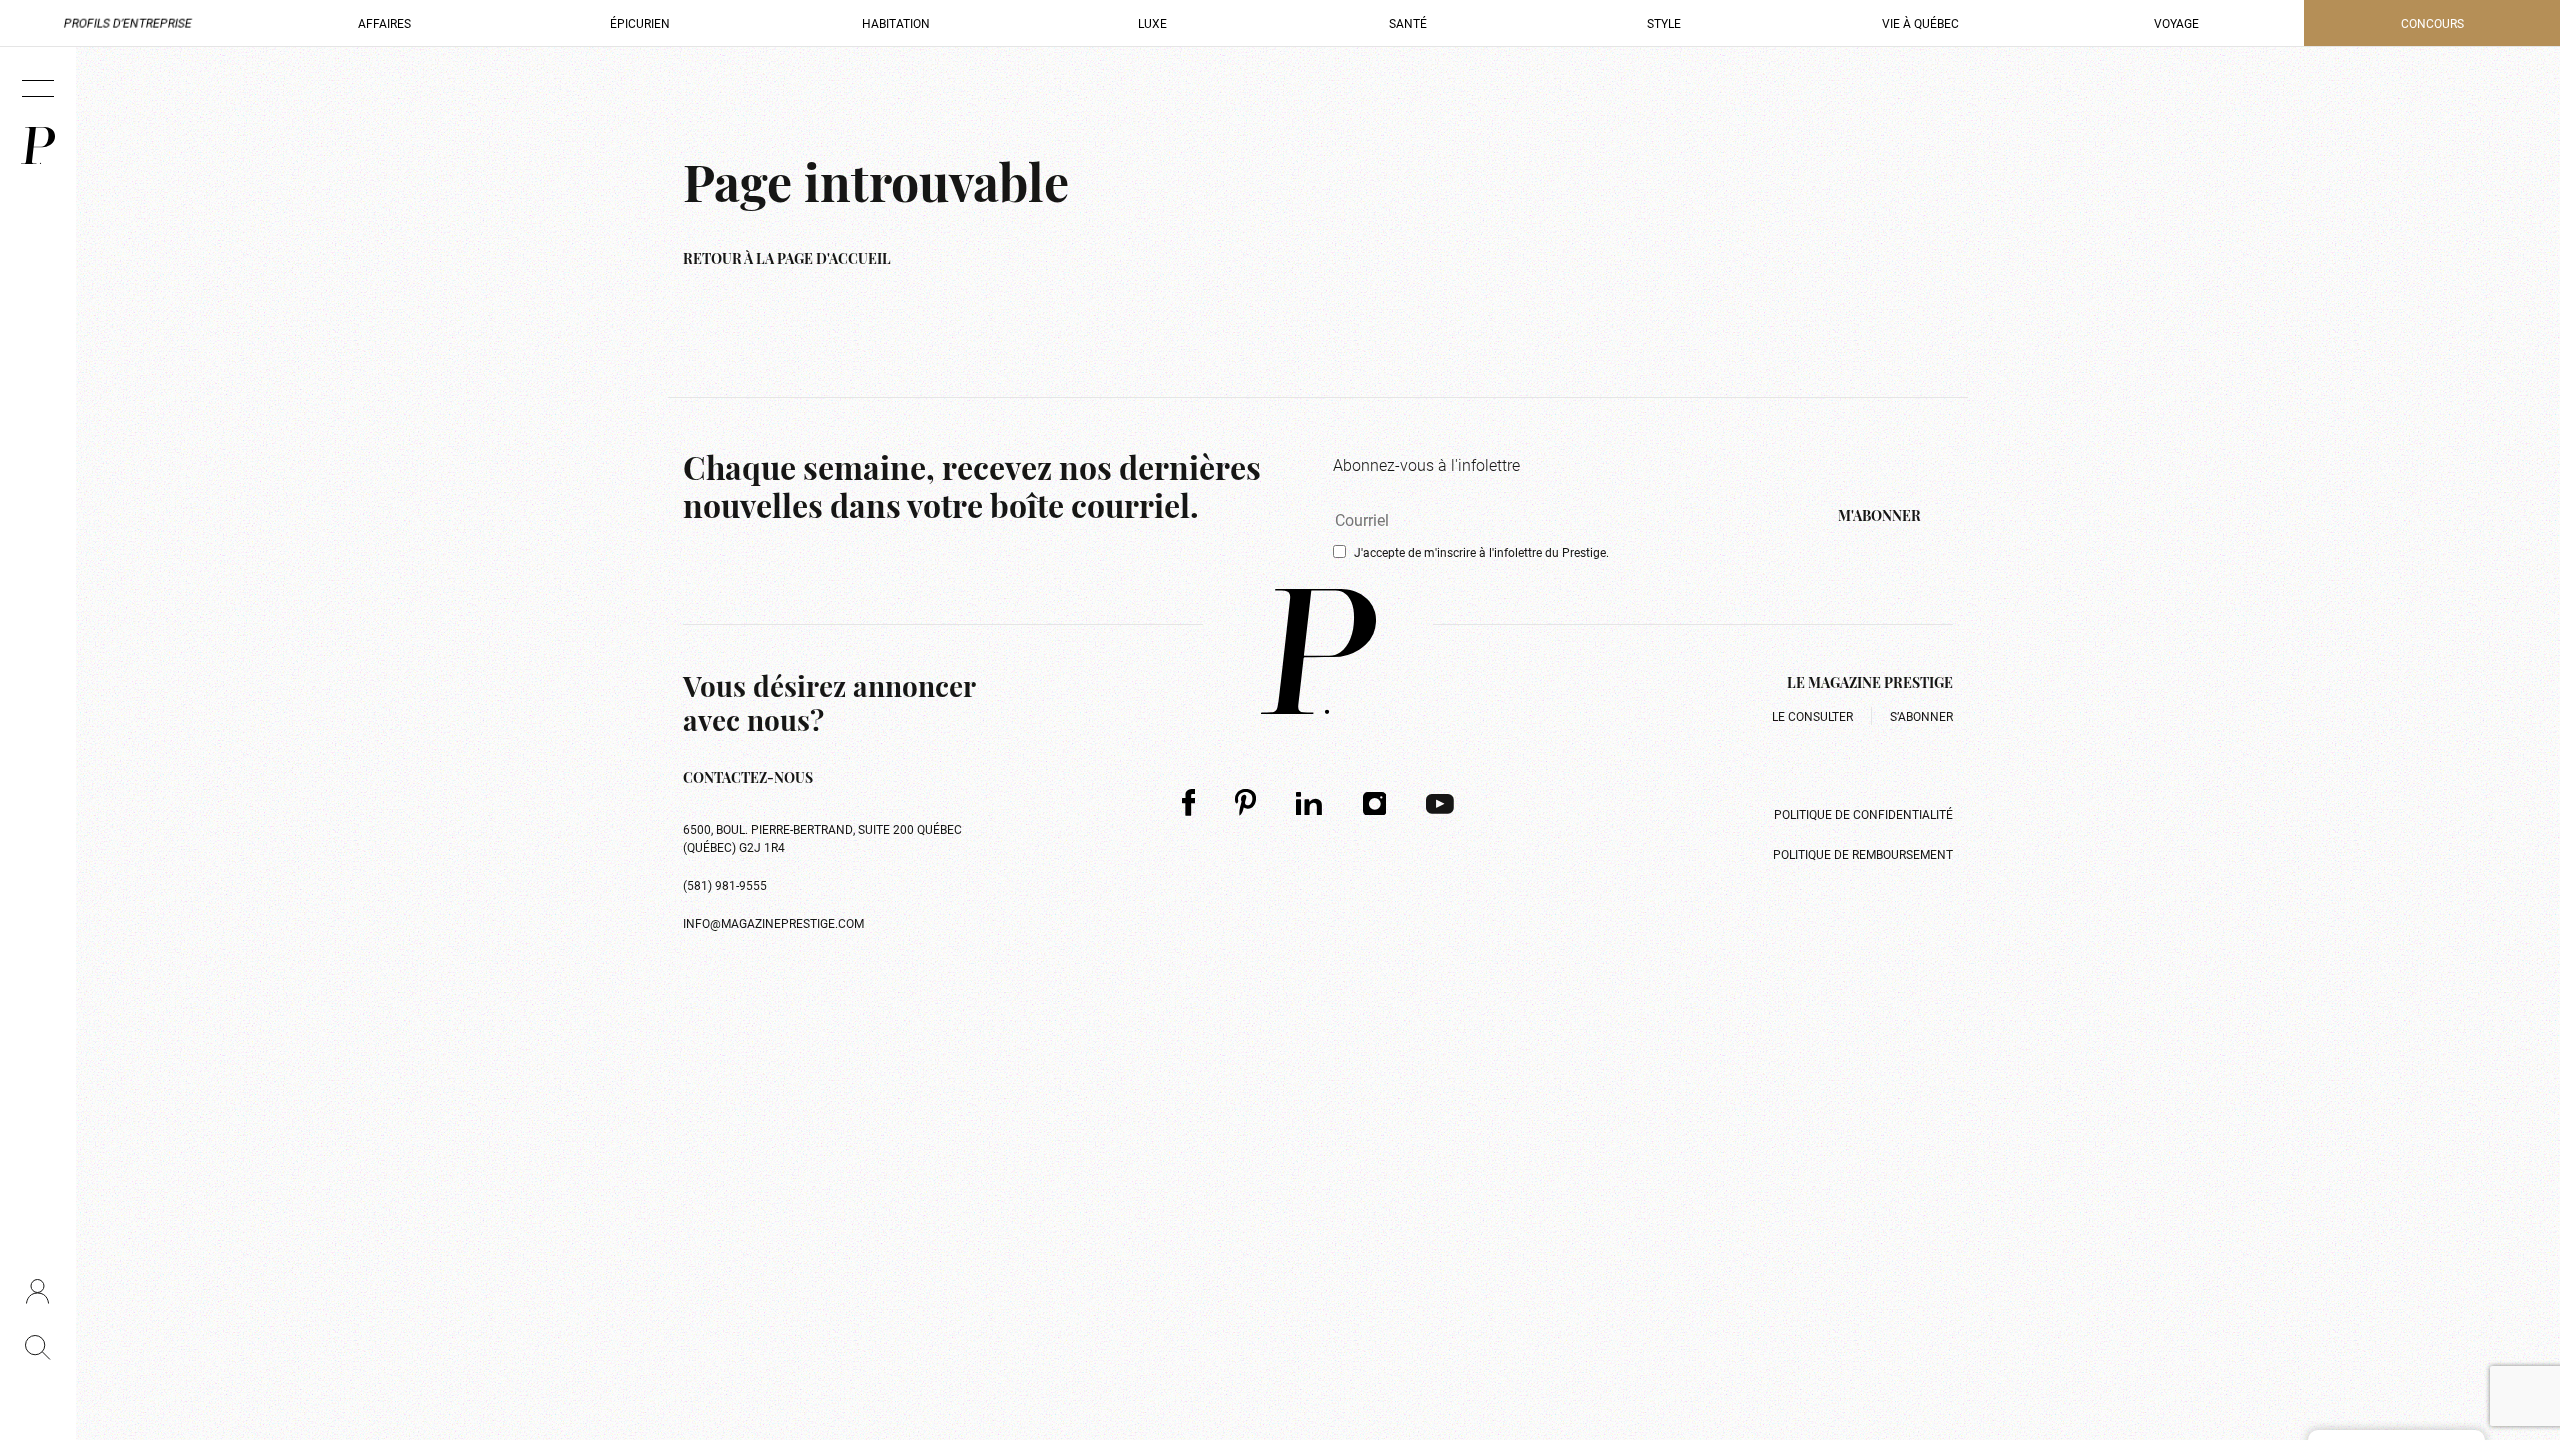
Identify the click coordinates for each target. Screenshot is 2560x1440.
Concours (2432, 23)
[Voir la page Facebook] (1188, 802)
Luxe (1152, 23)
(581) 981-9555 (725, 885)
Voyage (2176, 23)
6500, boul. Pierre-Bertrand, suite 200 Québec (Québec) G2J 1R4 (822, 838)
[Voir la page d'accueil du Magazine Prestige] (1318, 651)
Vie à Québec (1920, 23)
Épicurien (640, 23)
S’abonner (1921, 716)
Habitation (896, 23)
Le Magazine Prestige (1870, 684)
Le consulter (1812, 716)
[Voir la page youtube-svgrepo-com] (1440, 803)
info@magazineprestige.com (773, 923)
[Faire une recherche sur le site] (37, 1347)
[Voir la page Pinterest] (1245, 802)
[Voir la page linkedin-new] (1309, 803)
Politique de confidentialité (1863, 814)
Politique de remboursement (1863, 854)
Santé (1408, 23)
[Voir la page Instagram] (1375, 803)
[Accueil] (38, 145)
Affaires (384, 23)
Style (1664, 23)
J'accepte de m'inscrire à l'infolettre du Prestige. (1481, 552)
